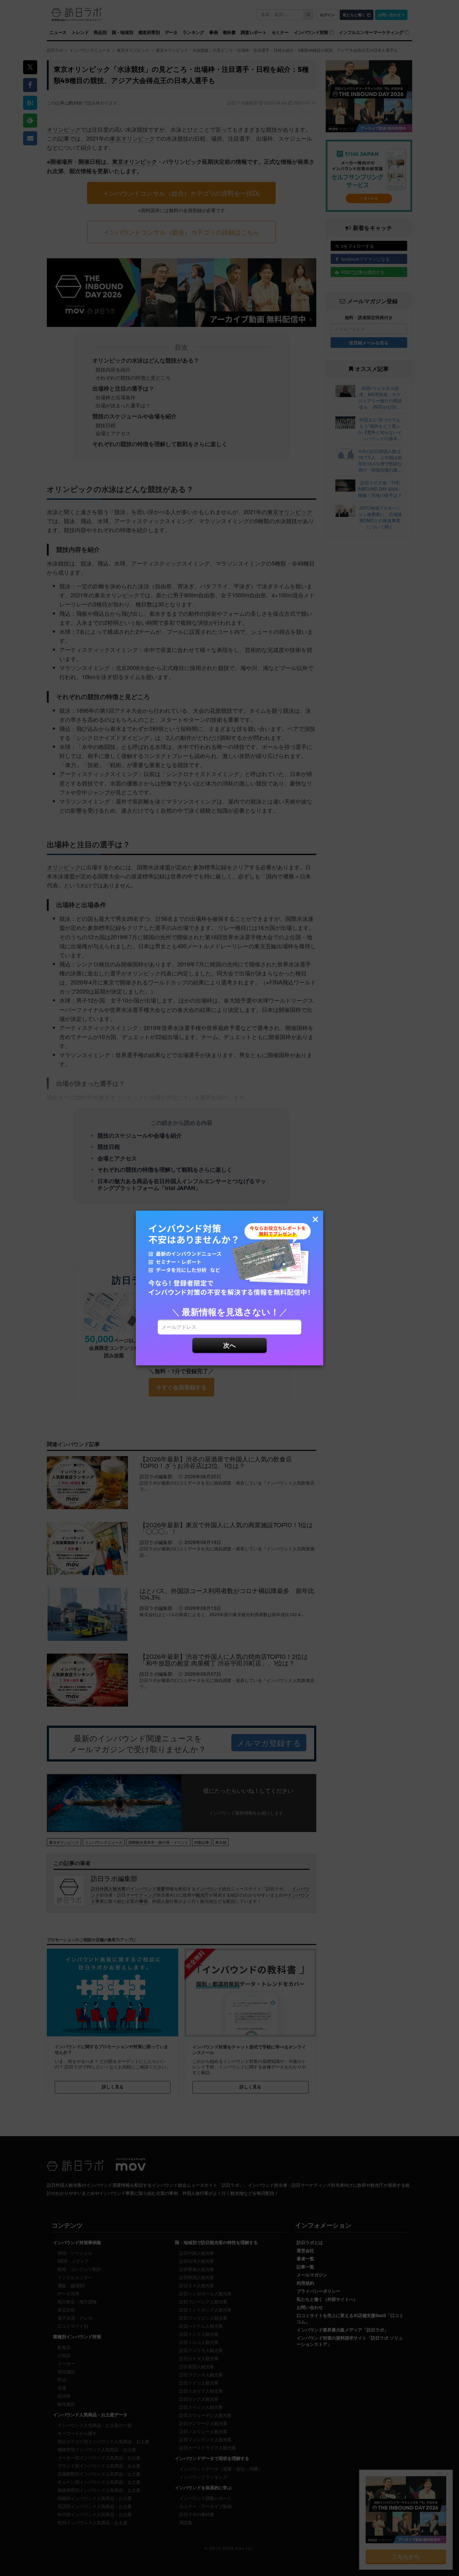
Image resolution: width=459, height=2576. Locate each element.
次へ (230, 1345)
